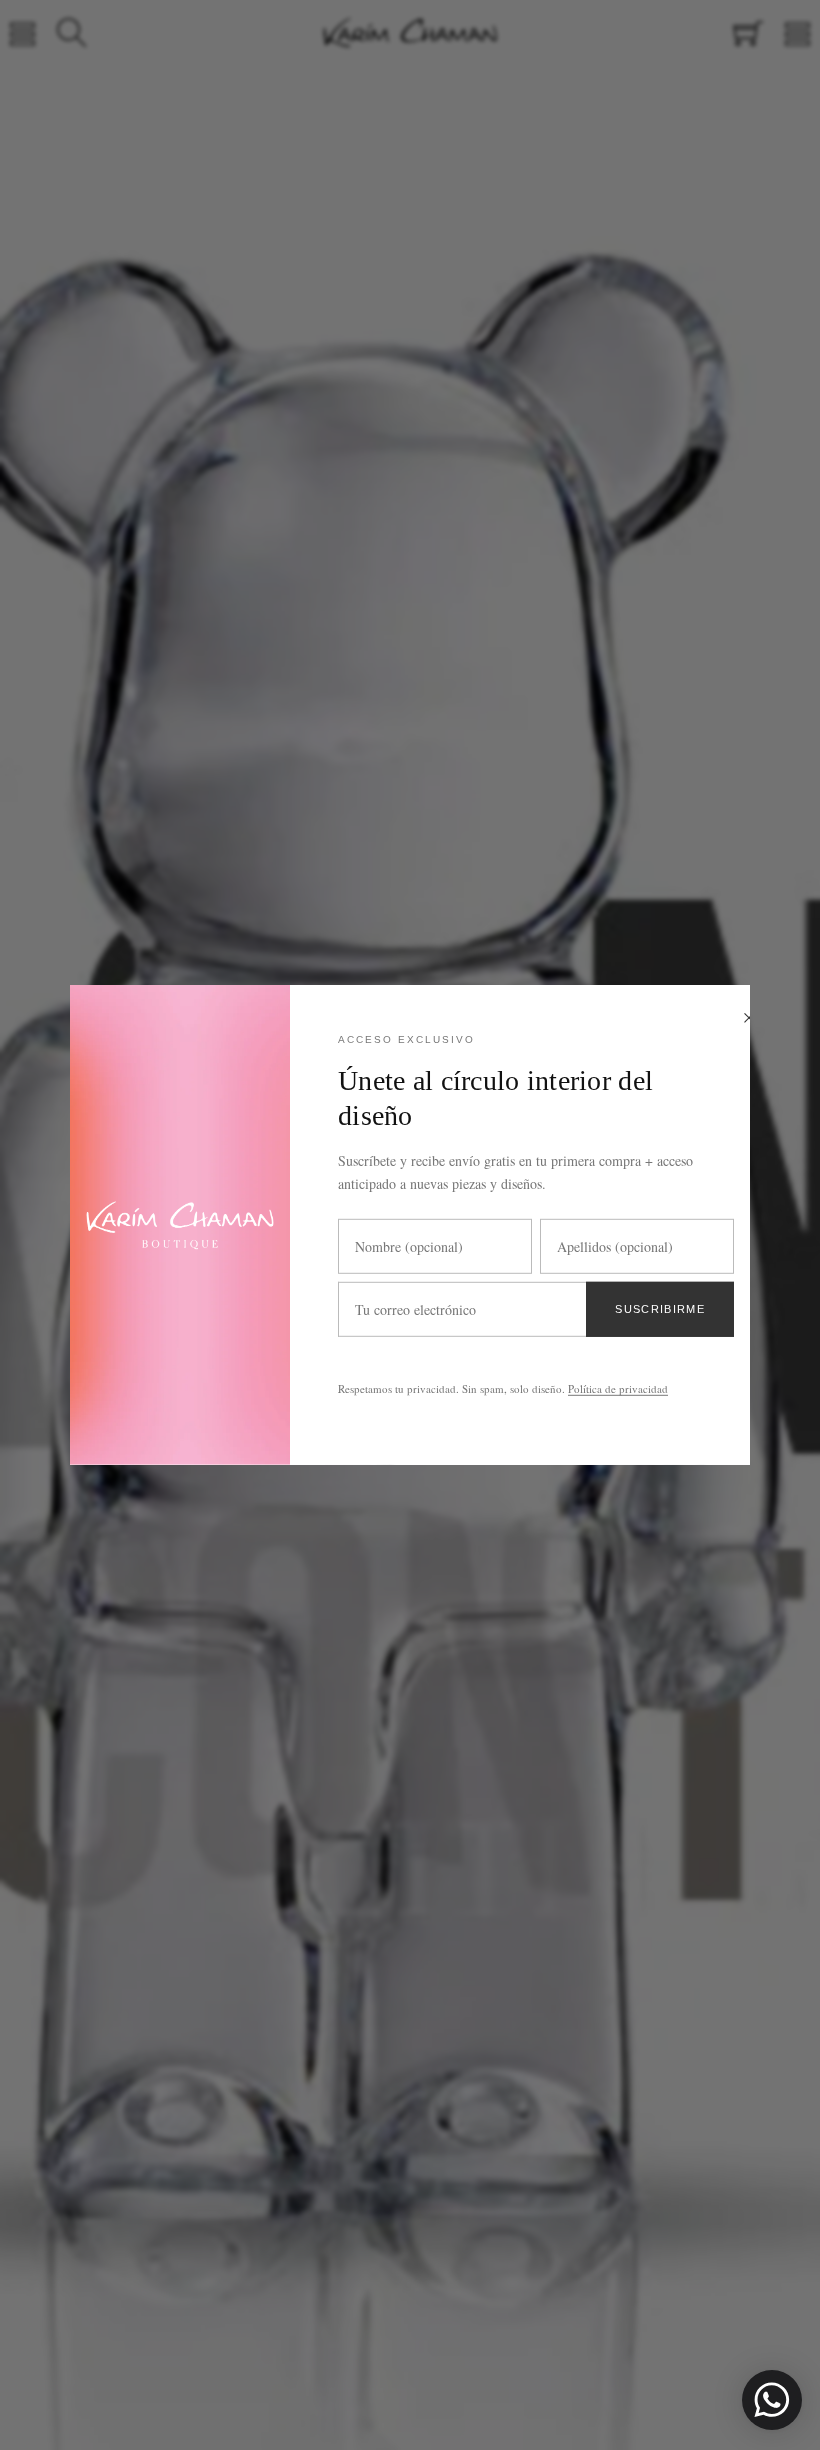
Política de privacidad (618, 1388)
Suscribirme (660, 1309)
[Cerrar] (749, 1019)
